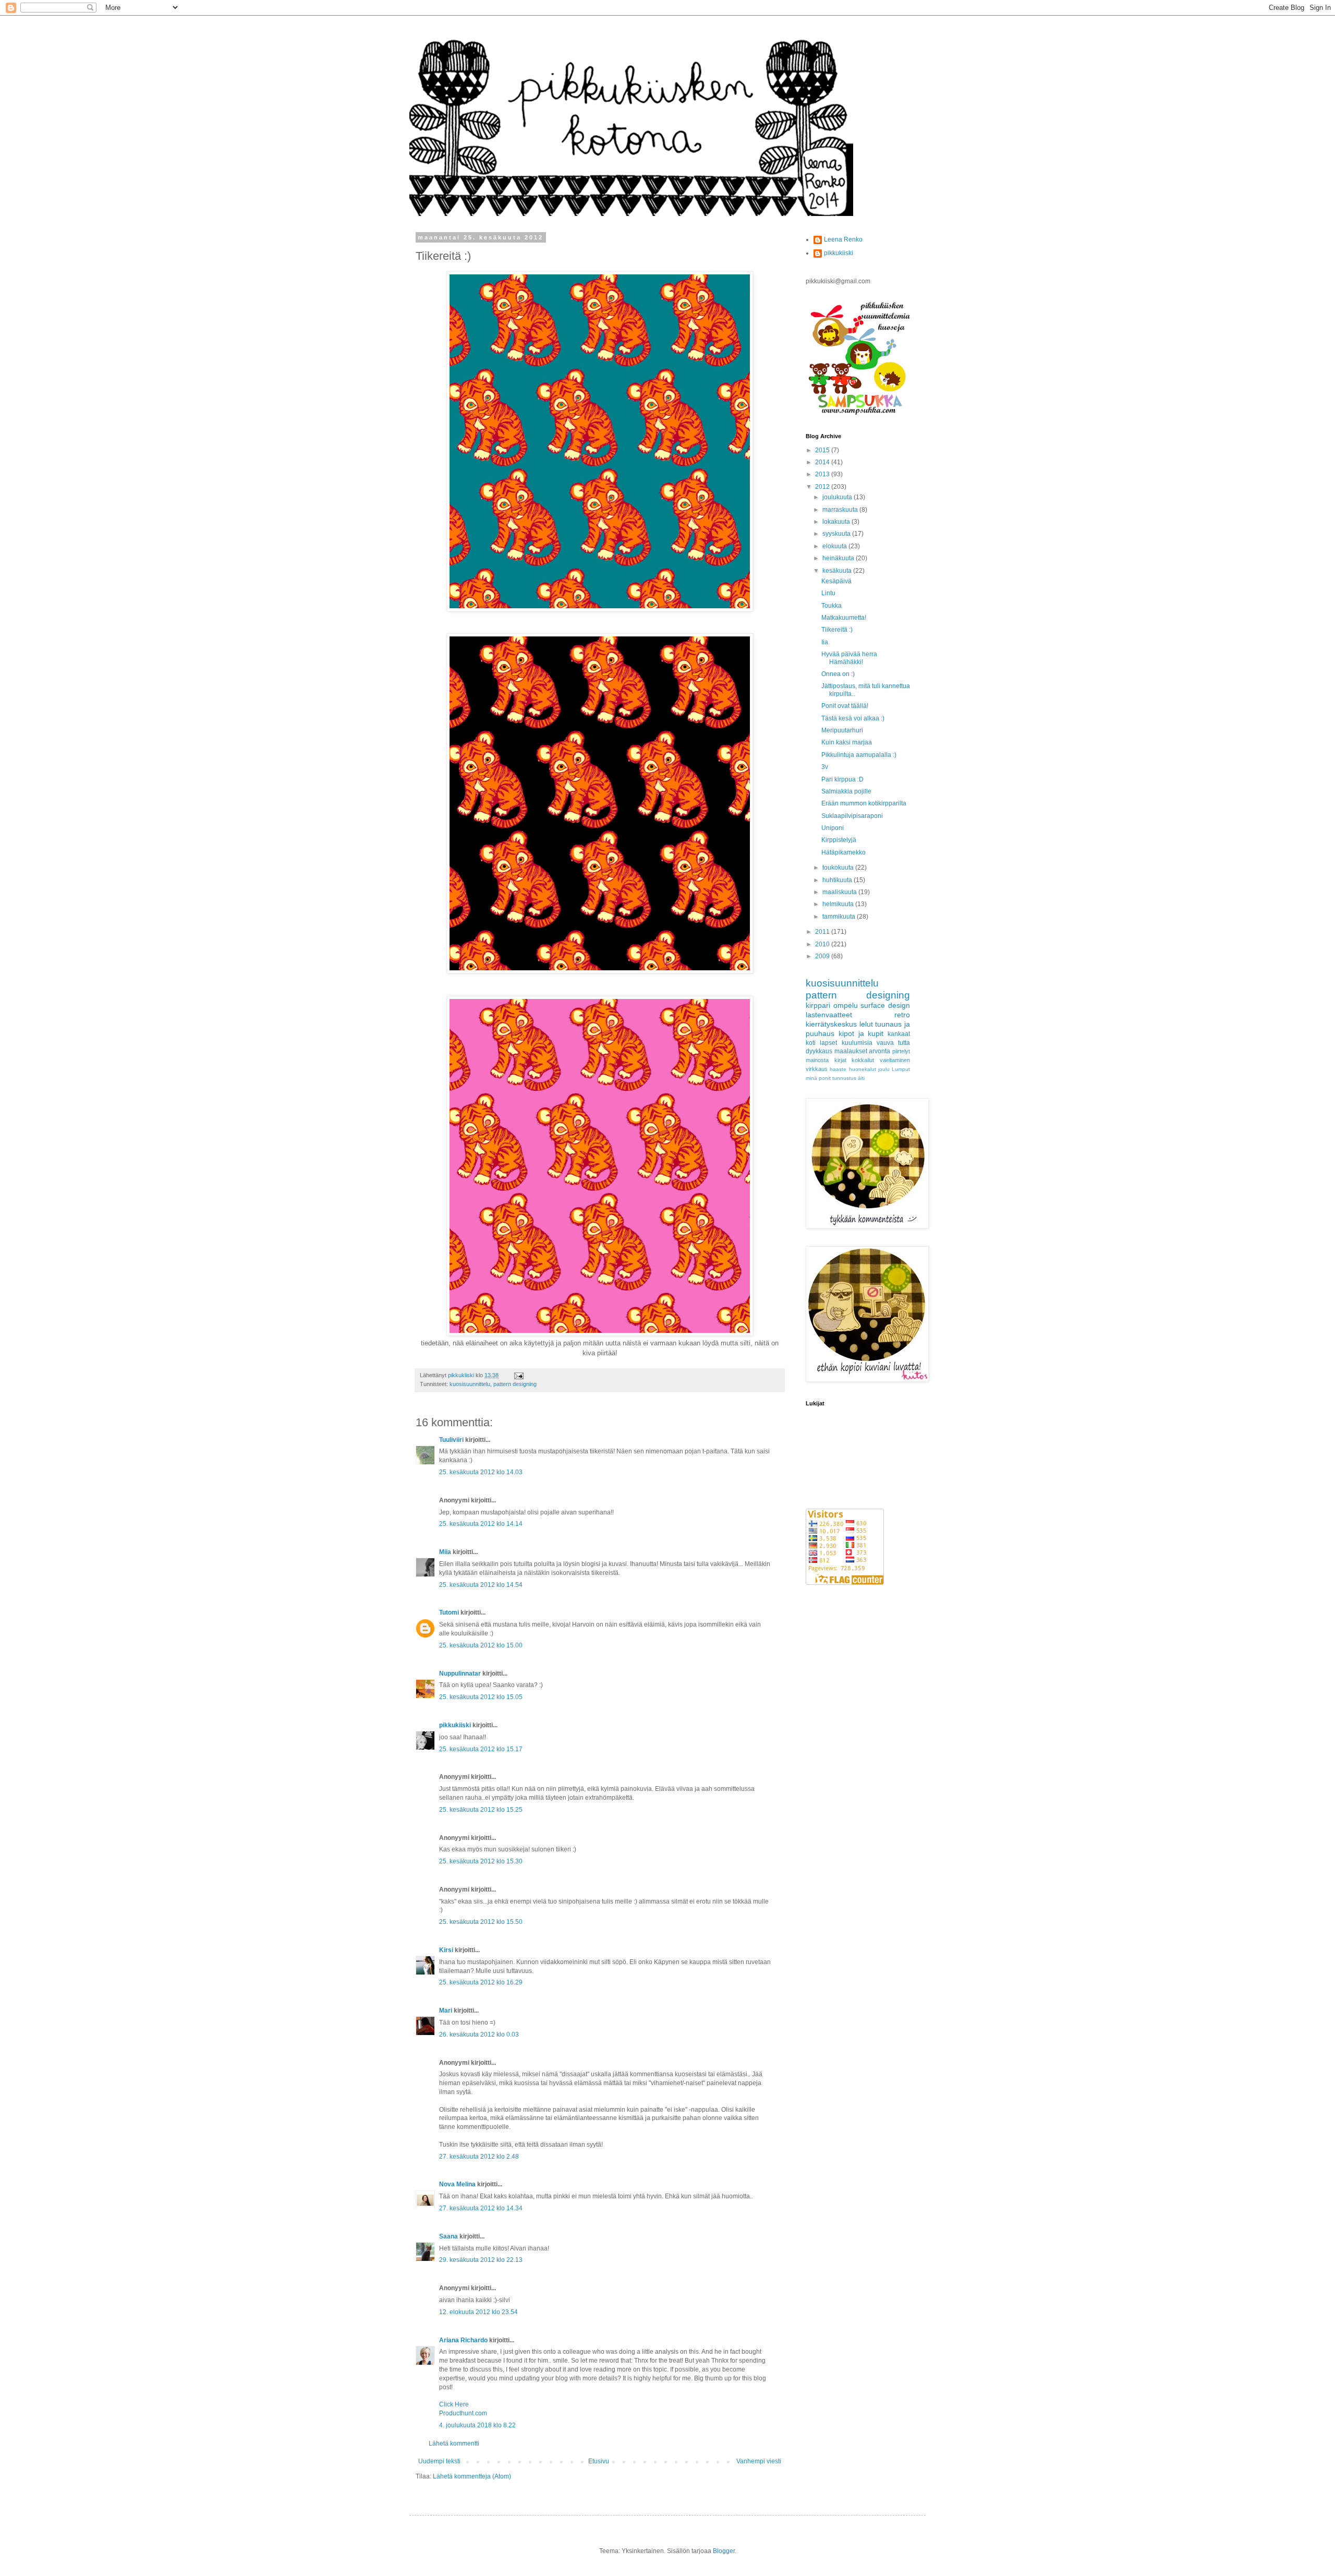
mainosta (817, 1060)
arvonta (879, 1051)
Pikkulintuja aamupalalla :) (859, 755)
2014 (823, 462)
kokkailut (863, 1060)
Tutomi (449, 1612)
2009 (823, 956)
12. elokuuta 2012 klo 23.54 (478, 2312)
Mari (446, 2011)
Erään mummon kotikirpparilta (864, 803)
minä (811, 1078)
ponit (825, 1078)
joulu (884, 1069)
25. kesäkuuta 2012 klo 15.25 (481, 1810)
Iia (825, 642)
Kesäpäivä (836, 581)
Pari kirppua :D (842, 779)
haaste (838, 1069)
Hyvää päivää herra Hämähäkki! (849, 658)
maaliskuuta (840, 892)
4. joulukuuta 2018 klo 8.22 (477, 2425)
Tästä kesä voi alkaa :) (853, 718)
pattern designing (515, 1384)
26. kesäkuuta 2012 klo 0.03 (479, 2035)
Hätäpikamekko (844, 852)
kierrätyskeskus (831, 1024)
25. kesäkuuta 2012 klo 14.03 (481, 1472)
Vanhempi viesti (759, 2461)
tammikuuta (840, 917)
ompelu (846, 1005)
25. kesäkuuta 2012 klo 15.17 (481, 1749)
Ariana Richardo (463, 2340)
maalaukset (851, 1051)
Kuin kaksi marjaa (847, 742)
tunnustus (844, 1078)
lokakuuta (837, 522)
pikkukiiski (455, 1725)
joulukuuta (838, 497)
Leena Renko (843, 239)
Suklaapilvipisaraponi (852, 816)
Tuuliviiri (451, 1440)
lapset (828, 1043)
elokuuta (835, 546)
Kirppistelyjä (839, 840)
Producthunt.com (463, 2413)
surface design (885, 1005)
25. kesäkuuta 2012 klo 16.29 (481, 1982)
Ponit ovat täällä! (845, 706)
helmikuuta (839, 904)
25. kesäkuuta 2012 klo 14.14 (481, 1524)
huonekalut (863, 1069)
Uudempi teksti (439, 2461)
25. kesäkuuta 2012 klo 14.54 (481, 1585)
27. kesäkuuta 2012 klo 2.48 (479, 2157)
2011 (823, 932)
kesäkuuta (838, 571)
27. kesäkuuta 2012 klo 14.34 (481, 2208)
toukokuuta (839, 868)
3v (825, 767)
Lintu (828, 593)
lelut (866, 1024)
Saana (448, 2236)
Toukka (832, 606)
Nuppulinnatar (460, 1674)
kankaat (899, 1034)
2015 (823, 450)
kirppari (818, 1005)
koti (811, 1043)
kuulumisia (857, 1043)
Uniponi (833, 828)
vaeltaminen (895, 1060)
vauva (885, 1043)
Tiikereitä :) (837, 630)
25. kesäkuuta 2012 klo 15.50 (481, 1922)
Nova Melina (457, 2184)
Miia (445, 1552)
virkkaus (817, 1069)
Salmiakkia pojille (846, 791)
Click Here (454, 2404)
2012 (823, 487)
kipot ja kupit (861, 1033)
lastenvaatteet (829, 1015)
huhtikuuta (838, 880)
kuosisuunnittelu (470, 1384)
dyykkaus (819, 1051)
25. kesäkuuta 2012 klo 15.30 (481, 1861)
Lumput (901, 1069)
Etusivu (599, 2461)
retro (902, 1015)
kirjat (840, 1060)
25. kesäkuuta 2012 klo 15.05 (481, 1697)
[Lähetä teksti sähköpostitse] (518, 1375)
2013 (823, 474)
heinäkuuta (839, 558)
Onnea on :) (838, 674)
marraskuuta (841, 510)
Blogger (724, 2551)
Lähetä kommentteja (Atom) (472, 2476)
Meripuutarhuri (842, 730)
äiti (861, 1078)
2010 (823, 944)
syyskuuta (837, 534)
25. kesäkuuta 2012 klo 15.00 (481, 1645)
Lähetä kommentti (454, 2443)
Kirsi (446, 1950)
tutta (904, 1043)
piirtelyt (901, 1051)
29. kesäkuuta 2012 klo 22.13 (481, 2260)
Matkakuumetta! (844, 618)
